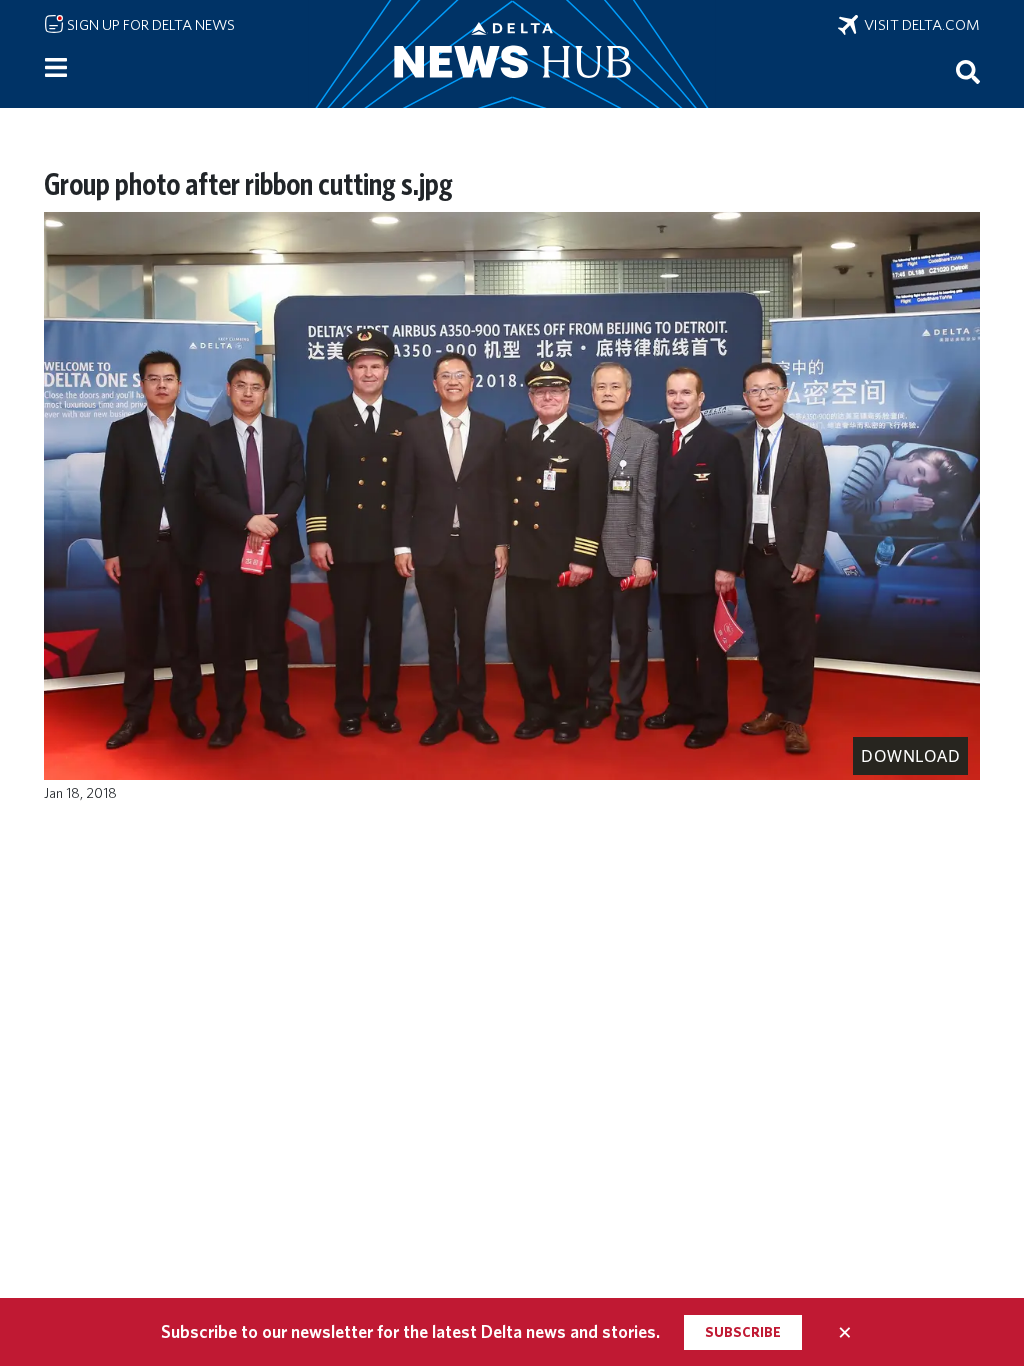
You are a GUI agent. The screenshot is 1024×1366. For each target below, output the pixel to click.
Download (910, 756)
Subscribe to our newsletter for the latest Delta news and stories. (410, 1331)
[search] (968, 71)
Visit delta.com (919, 25)
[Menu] (56, 68)
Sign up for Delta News (149, 25)
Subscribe (743, 1332)
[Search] (968, 71)
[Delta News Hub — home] (512, 54)
